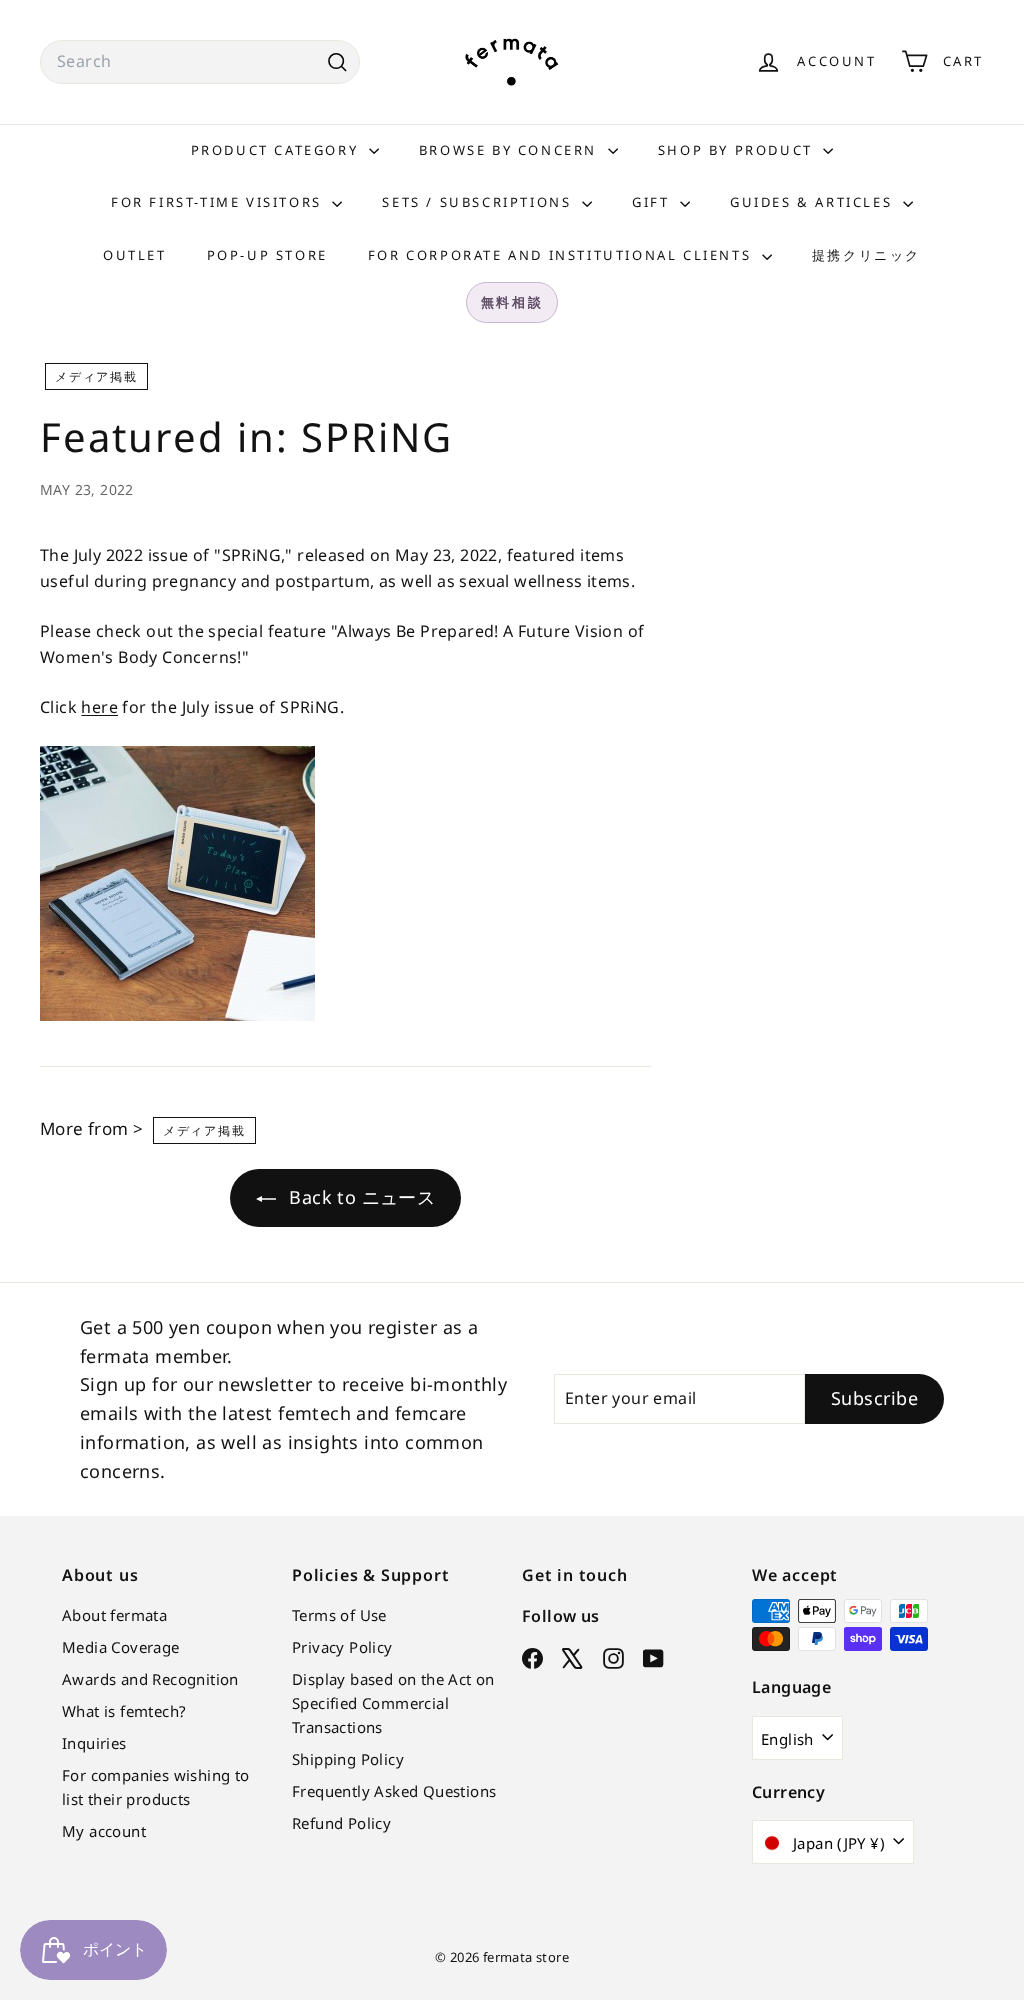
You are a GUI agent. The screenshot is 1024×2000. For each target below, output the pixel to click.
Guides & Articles (814, 202)
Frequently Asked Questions (394, 1791)
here (99, 707)
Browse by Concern (511, 150)
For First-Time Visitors (219, 202)
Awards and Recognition (150, 1679)
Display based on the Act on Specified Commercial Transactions (393, 1703)
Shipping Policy (348, 1759)
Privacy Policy (342, 1647)
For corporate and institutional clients (562, 255)
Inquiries (94, 1743)
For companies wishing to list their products (156, 1787)
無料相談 (512, 302)
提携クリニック (866, 255)
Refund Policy (341, 1823)
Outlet (135, 255)
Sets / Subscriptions (479, 202)
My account (104, 1831)
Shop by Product (738, 150)
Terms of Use (339, 1615)
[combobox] (200, 62)
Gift (653, 202)
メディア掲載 (96, 376)
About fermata (114, 1615)
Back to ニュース (359, 1197)
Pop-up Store (267, 255)
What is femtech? (124, 1711)
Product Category (277, 150)
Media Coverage (121, 1647)
